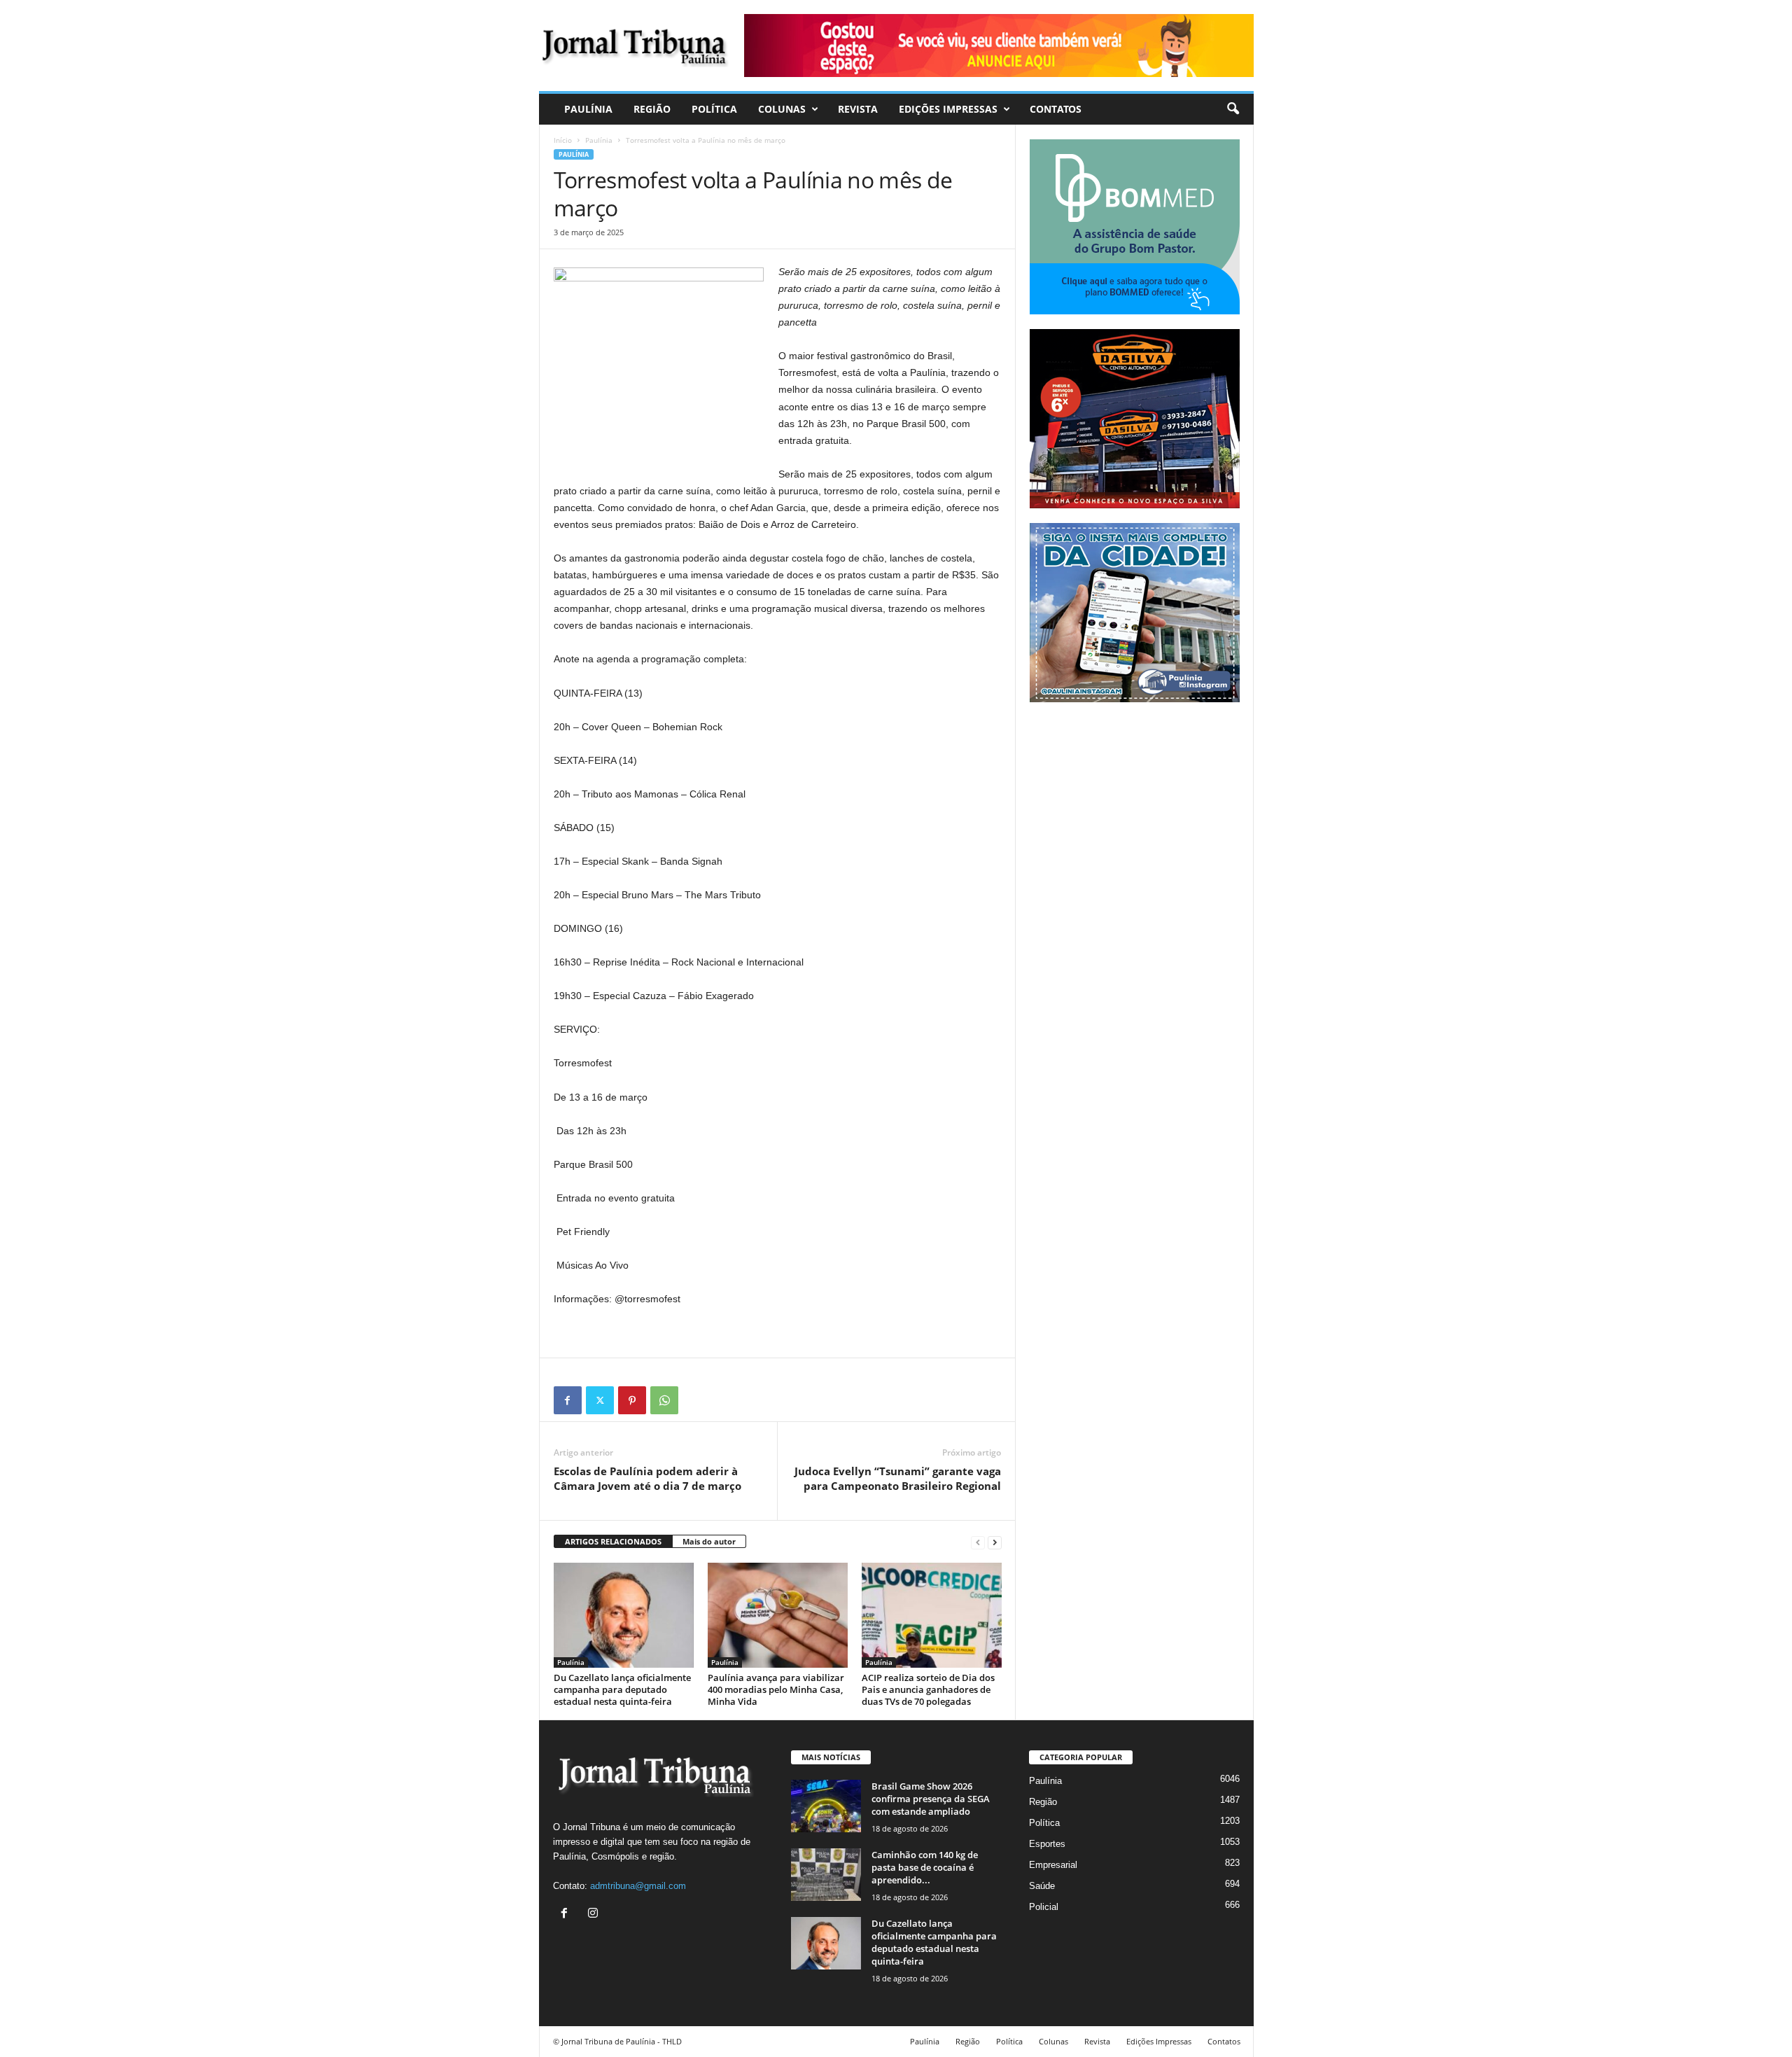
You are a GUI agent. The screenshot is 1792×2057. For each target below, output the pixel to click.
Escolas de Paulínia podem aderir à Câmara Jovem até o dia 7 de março (647, 1478)
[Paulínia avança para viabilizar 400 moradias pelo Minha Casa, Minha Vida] (778, 1615)
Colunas (782, 109)
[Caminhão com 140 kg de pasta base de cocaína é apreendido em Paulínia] (826, 1875)
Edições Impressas (948, 109)
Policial (1044, 1907)
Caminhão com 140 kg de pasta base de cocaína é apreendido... (925, 1867)
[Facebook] (568, 1400)
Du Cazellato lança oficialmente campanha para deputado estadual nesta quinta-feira (622, 1689)
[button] (1233, 109)
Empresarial (1053, 1865)
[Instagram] (595, 1915)
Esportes (1047, 1844)
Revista (858, 109)
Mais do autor (709, 1541)
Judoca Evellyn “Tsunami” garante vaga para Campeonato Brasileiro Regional (898, 1478)
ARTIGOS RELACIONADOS (613, 1541)
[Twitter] (600, 1400)
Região (652, 109)
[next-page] (995, 1542)
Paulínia (588, 109)
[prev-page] (978, 1542)
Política (714, 109)
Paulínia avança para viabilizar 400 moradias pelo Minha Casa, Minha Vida (776, 1689)
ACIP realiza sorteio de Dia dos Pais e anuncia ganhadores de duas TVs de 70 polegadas (928, 1689)
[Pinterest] (632, 1400)
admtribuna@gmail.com (638, 1886)
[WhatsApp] (664, 1400)
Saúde (1042, 1886)
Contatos (1056, 109)
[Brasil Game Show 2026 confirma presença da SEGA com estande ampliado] (826, 1806)
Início (563, 140)
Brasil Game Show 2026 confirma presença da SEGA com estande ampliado (931, 1799)
